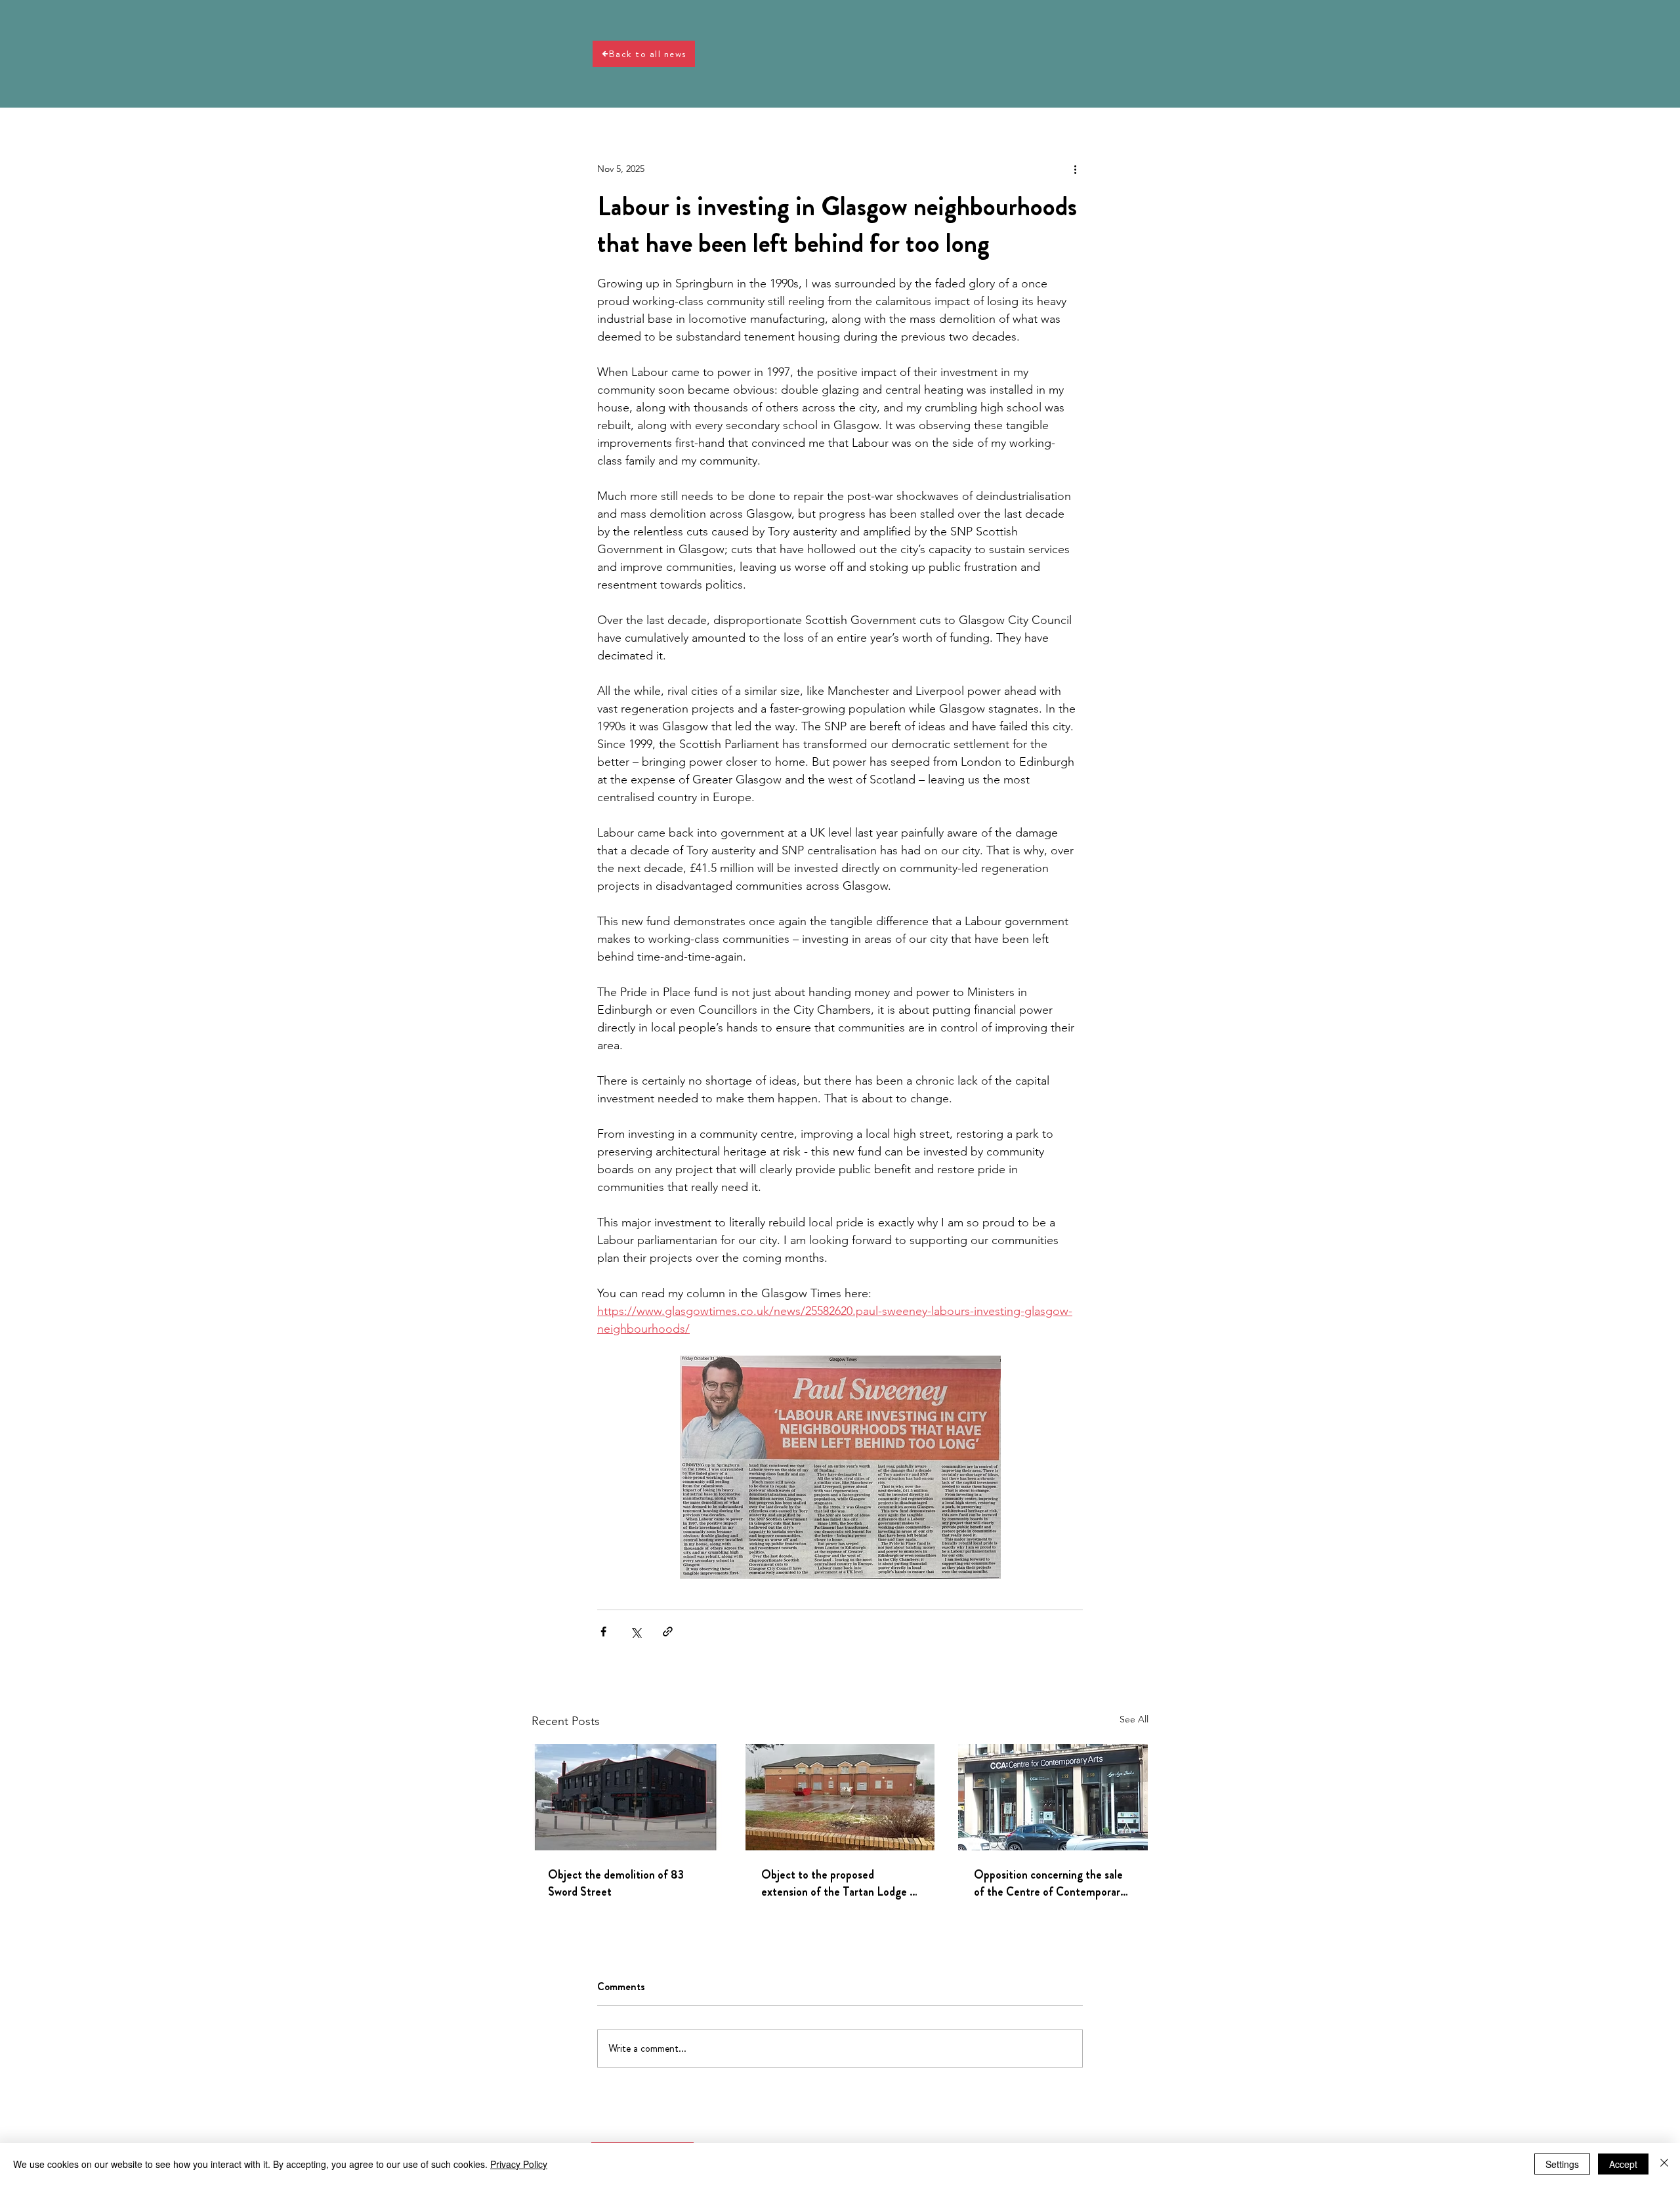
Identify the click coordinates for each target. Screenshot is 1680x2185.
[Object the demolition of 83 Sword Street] (627, 1797)
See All (1134, 1719)
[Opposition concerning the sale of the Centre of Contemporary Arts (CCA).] (1053, 1797)
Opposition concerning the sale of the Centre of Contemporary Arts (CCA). (1050, 1883)
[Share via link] (668, 1632)
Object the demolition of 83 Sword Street (616, 1883)
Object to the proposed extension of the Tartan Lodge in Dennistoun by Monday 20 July (840, 1883)
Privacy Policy (519, 2164)
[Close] (1664, 2164)
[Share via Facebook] (603, 1632)
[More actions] (1075, 169)
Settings (1562, 2164)
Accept (1623, 2164)
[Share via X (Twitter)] (636, 1632)
